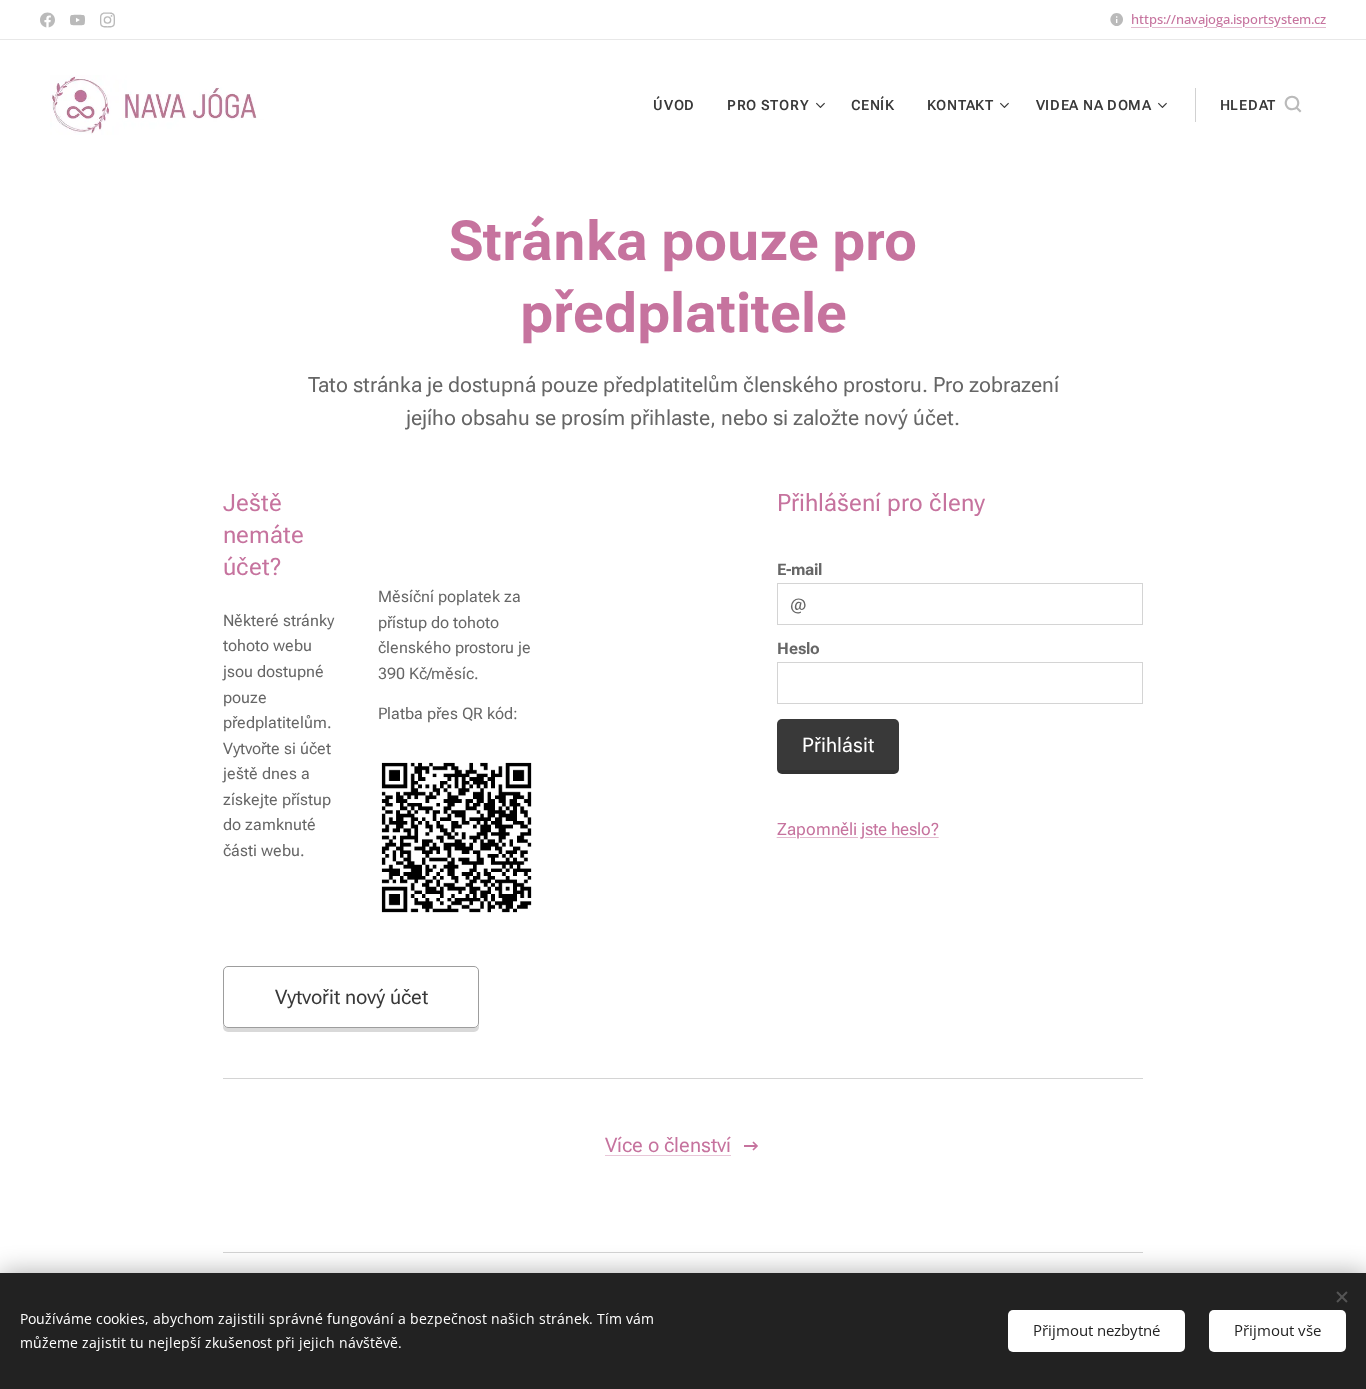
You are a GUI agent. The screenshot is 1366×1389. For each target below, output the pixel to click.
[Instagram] (107, 20)
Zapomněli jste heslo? (858, 829)
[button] (1260, 105)
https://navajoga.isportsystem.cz (1228, 19)
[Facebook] (47, 20)
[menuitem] (679, 105)
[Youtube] (77, 20)
